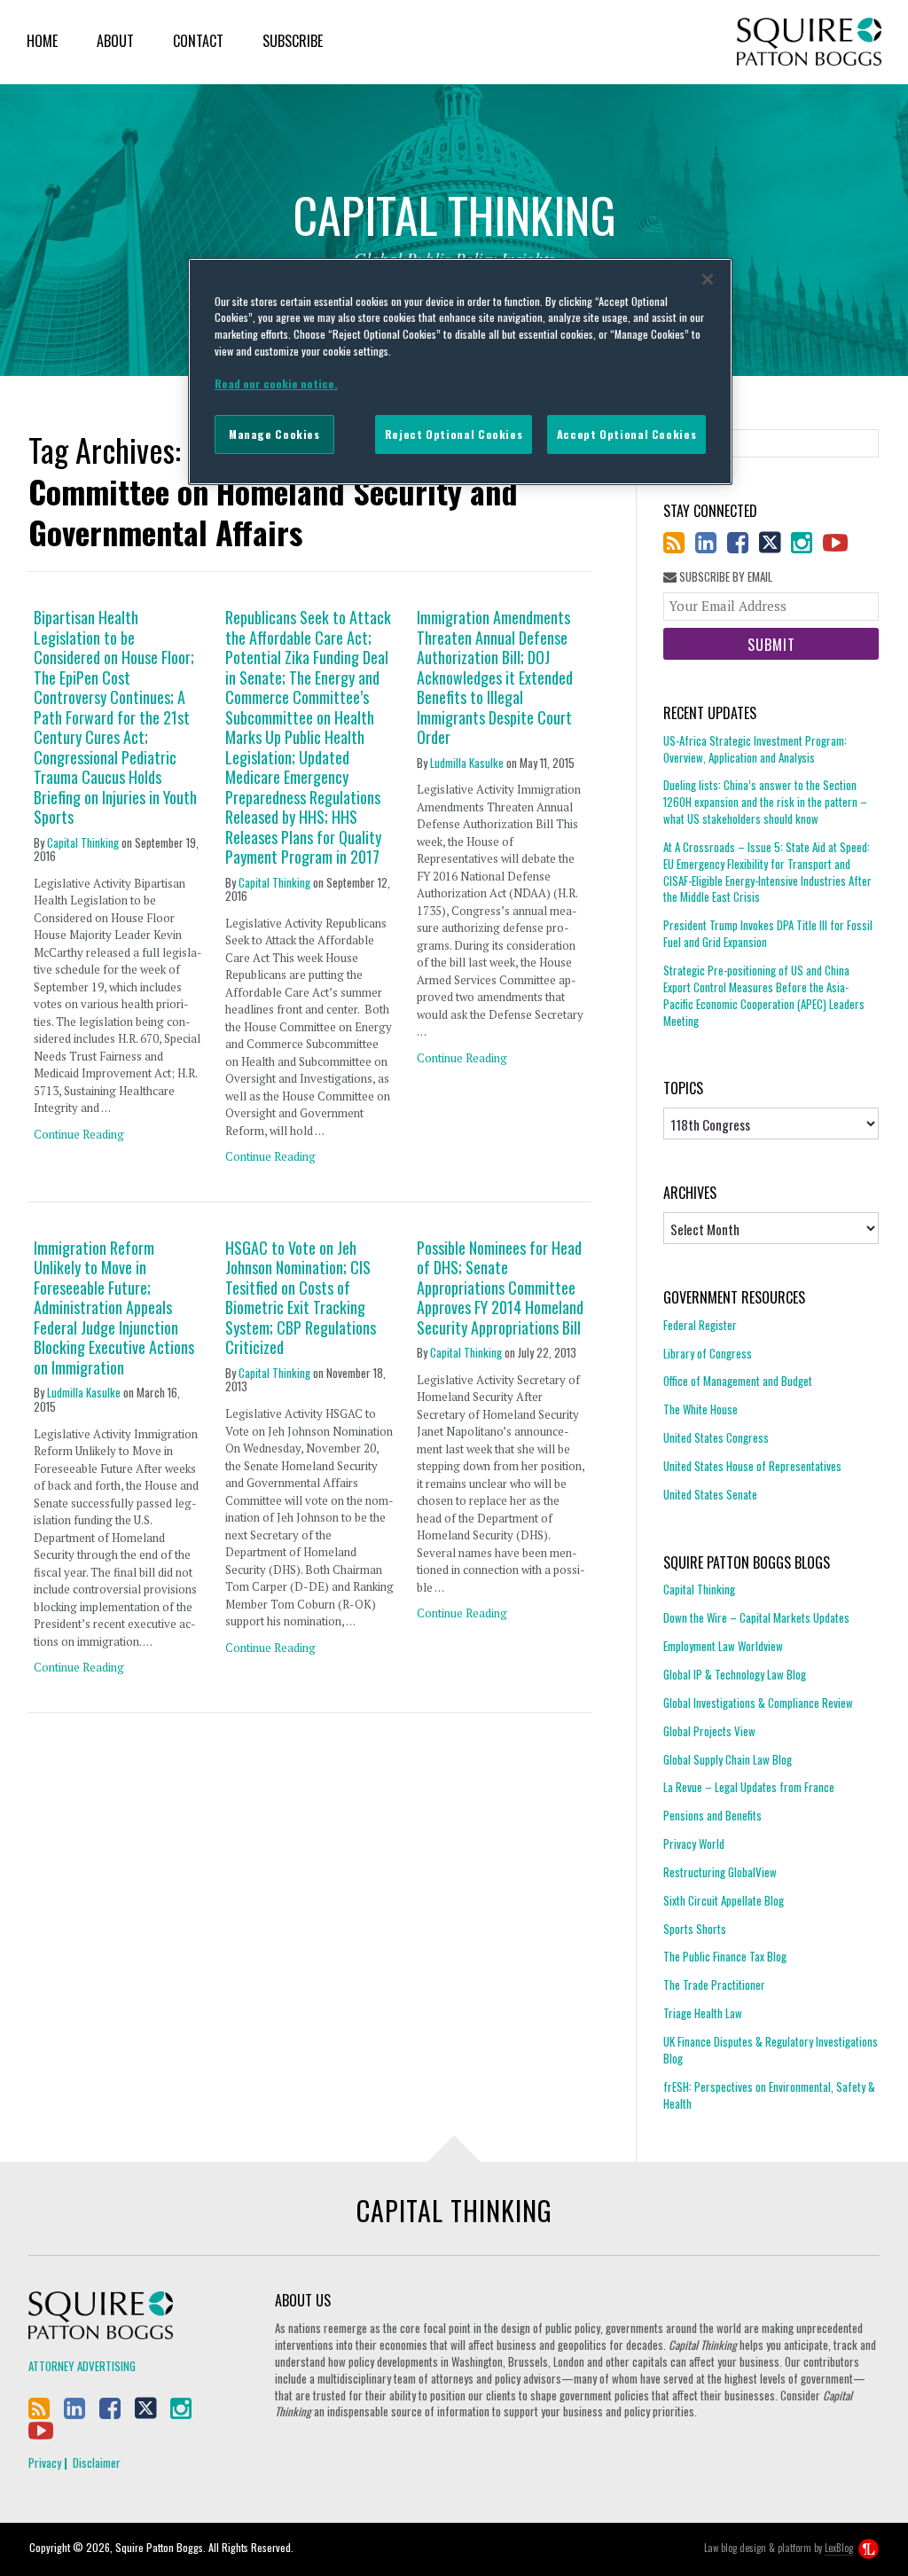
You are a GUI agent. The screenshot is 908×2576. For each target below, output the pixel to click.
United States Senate (710, 1494)
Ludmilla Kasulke (467, 763)
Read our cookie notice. (276, 384)
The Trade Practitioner (714, 1985)
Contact (198, 41)
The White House (701, 1409)
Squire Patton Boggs (809, 42)
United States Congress (716, 1437)
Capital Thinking (83, 842)
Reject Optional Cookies (454, 434)
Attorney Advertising (82, 2366)
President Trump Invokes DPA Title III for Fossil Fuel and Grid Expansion (768, 933)
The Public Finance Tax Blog (725, 1956)
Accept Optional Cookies (626, 434)
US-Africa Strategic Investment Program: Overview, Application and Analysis (755, 749)
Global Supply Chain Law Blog (728, 1759)
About (115, 41)
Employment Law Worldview (723, 1646)
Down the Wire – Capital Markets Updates (756, 1617)
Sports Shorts (695, 1929)
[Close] (708, 279)
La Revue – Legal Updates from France (749, 1787)
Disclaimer (97, 2462)
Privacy (45, 2462)
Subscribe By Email (724, 577)
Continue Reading (79, 1134)
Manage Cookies (274, 434)
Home (42, 41)
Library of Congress (708, 1353)
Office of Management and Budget (738, 1381)
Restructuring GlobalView (720, 1872)
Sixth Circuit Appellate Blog (724, 1900)
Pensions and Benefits (712, 1815)
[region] (460, 372)
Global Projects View (709, 1731)
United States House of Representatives (752, 1466)
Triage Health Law (703, 2013)
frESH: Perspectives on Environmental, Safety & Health (769, 2095)
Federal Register (700, 1325)
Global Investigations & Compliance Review (758, 1703)
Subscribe (293, 41)
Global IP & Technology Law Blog (735, 1674)
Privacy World (694, 1844)
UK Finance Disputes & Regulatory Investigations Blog (771, 2050)
